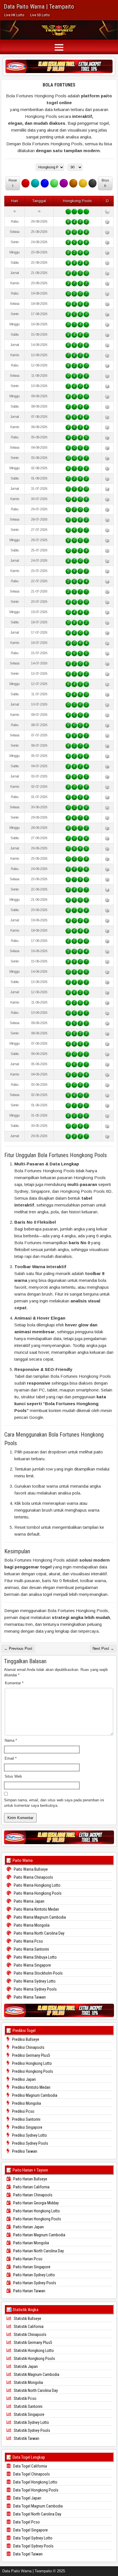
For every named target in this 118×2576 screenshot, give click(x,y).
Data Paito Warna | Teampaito (39, 7)
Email (11, 1758)
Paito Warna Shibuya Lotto (35, 1957)
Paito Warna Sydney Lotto (34, 1981)
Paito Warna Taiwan (29, 1997)
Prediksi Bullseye (25, 2039)
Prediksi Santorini (26, 2119)
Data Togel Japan (27, 2498)
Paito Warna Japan (29, 1901)
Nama (11, 1740)
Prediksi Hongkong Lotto (32, 2063)
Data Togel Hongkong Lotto (35, 2482)
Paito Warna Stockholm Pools (38, 1973)
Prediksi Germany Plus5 (31, 2055)
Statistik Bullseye (27, 2319)
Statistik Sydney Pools (32, 2430)
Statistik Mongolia (28, 2382)
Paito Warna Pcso (28, 1941)
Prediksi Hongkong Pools (32, 2071)
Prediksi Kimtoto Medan (31, 2087)
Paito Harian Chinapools (32, 2195)
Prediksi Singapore (27, 2127)
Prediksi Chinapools (28, 2047)
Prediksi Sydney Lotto (29, 2135)
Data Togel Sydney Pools (33, 2546)
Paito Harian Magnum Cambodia (39, 2235)
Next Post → (103, 1648)
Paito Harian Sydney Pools (34, 2283)
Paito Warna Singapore (32, 1965)
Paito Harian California (31, 2187)
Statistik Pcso (25, 2398)
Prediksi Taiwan (24, 2151)
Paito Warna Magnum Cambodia (39, 1917)
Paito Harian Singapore (31, 2267)
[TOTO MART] (59, 66)
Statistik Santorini (28, 2406)
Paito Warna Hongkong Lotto (37, 1885)
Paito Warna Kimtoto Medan (36, 1909)
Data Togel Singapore (30, 2530)
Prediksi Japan (23, 2079)
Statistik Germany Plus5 (33, 2343)
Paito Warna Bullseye (30, 1869)
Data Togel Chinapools (31, 2474)
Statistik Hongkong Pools (34, 2359)
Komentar (14, 1683)
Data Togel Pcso (26, 2522)
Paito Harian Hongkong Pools (37, 2219)
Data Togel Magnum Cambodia (38, 2506)
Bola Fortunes (59, 85)
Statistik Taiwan (26, 2438)
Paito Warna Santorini (31, 1949)
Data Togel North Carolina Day (37, 2514)
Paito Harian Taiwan (29, 2291)
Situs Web (13, 1776)
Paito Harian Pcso (27, 2259)
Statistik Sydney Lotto (31, 2422)
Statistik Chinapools (30, 2335)
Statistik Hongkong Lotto (33, 2351)
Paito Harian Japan (28, 2227)
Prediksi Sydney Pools (30, 2143)
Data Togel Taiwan (27, 2554)
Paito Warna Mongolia (31, 1925)
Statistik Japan (25, 2366)
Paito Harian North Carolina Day (38, 2251)
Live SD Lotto (40, 15)
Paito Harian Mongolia (31, 2243)
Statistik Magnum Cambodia (36, 2374)
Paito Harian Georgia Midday (36, 2203)
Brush (105, 183)
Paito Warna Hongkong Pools (37, 1893)
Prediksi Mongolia (26, 2103)
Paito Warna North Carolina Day (39, 1933)
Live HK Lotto (14, 15)
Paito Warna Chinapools (33, 1877)
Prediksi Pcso (23, 2111)
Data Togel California (30, 2466)
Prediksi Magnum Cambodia (34, 2095)
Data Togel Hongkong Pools (35, 2490)
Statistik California (28, 2327)
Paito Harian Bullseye (30, 2179)
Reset (13, 183)
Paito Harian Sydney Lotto (34, 2275)
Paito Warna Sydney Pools (35, 1989)
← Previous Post (18, 1648)
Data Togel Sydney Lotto (32, 2538)
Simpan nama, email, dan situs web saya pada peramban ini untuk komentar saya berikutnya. (54, 1803)
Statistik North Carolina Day (35, 2390)
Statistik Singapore (29, 2414)
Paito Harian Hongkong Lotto (36, 2211)
